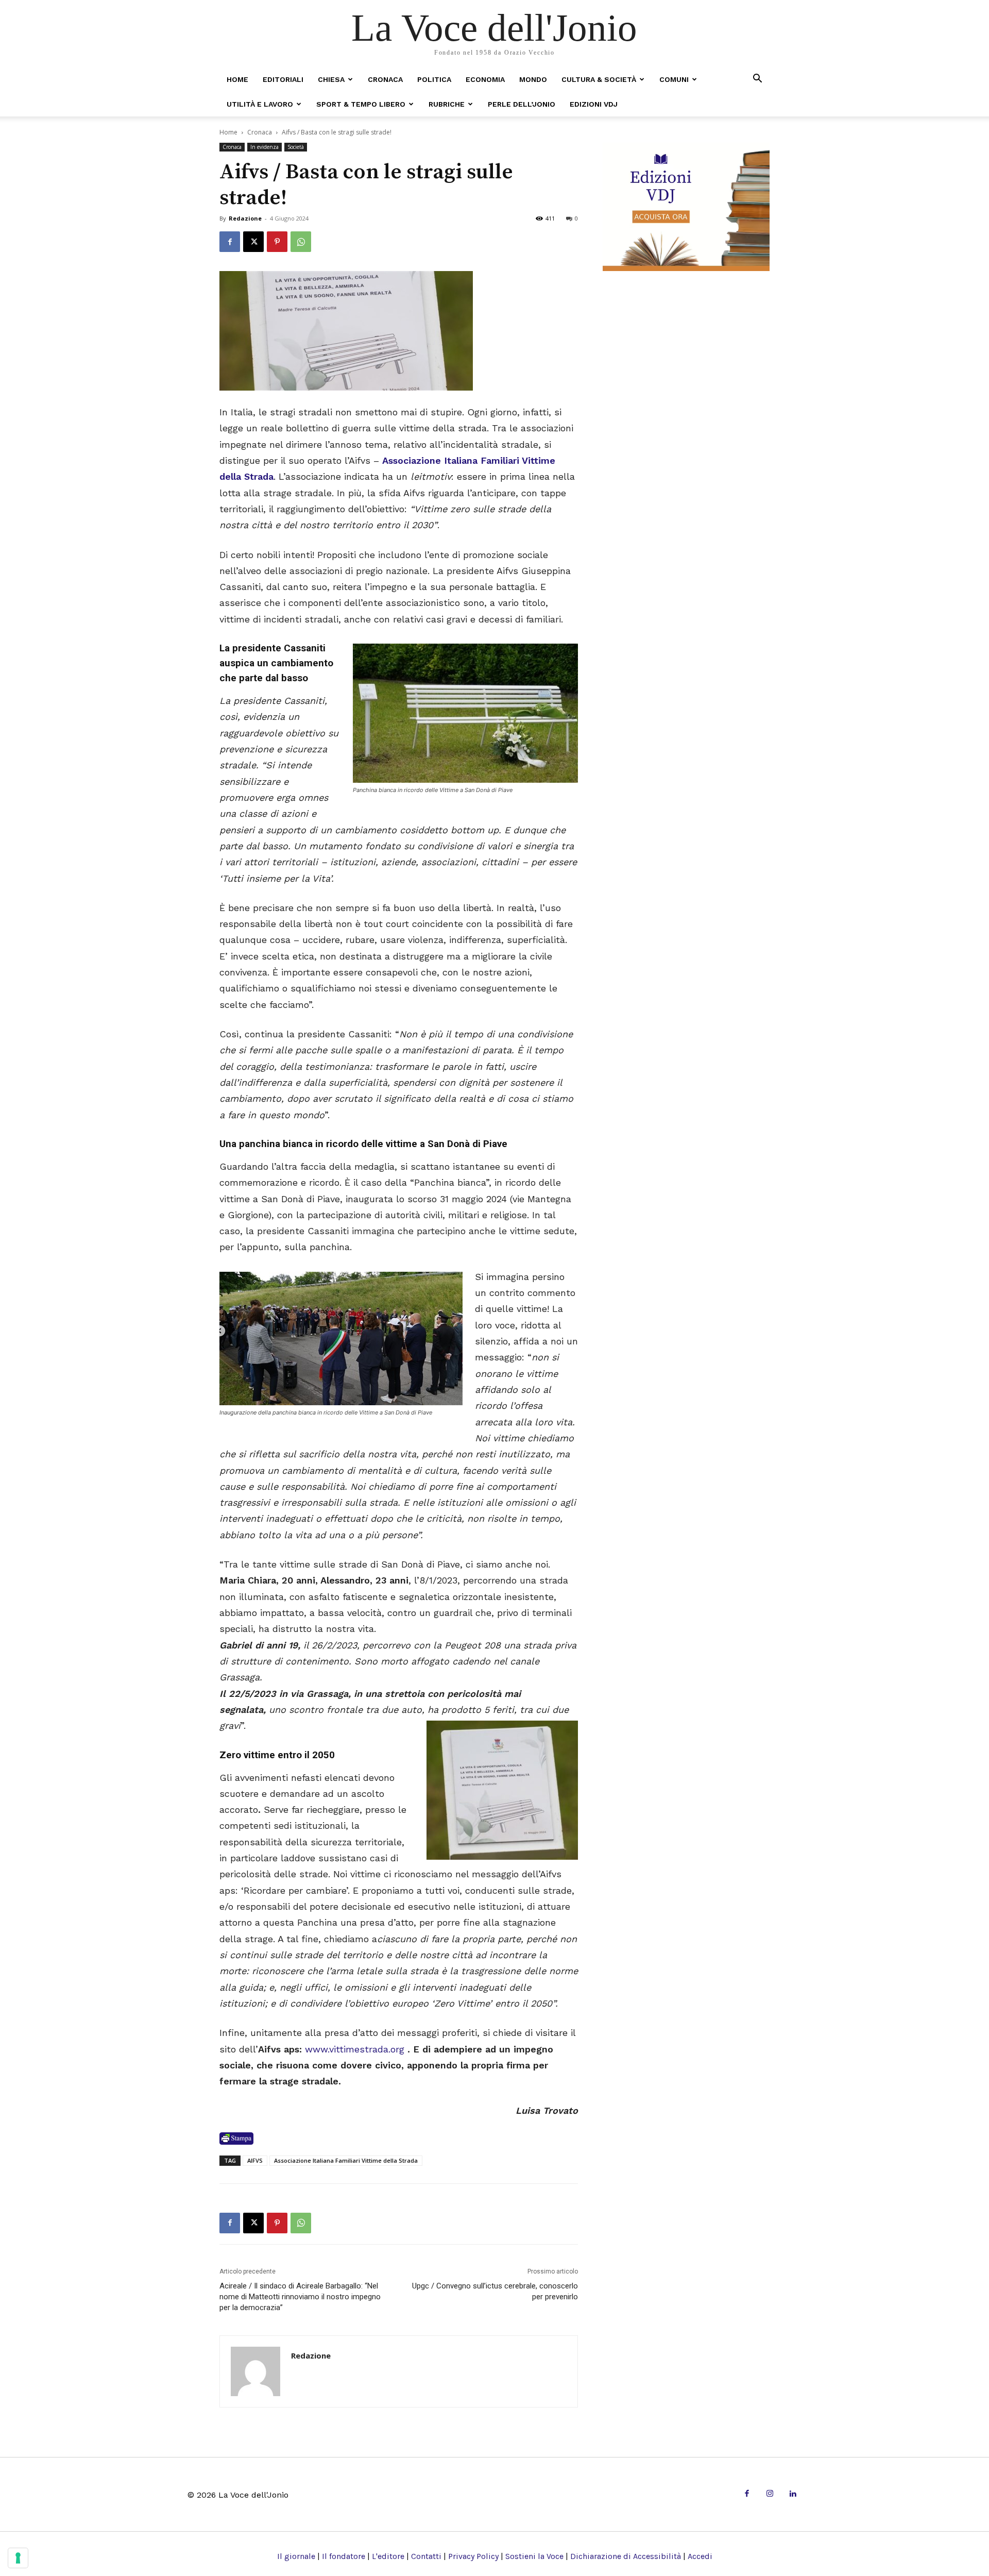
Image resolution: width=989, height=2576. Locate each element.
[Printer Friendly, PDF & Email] (236, 2139)
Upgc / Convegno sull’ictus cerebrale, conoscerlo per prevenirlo (495, 2291)
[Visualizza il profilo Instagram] (770, 2494)
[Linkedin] (792, 2494)
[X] (253, 242)
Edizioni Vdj (594, 104)
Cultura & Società (599, 79)
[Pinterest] (277, 242)
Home (237, 79)
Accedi (700, 2556)
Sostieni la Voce (534, 2556)
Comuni (674, 79)
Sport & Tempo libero (361, 104)
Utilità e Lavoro (260, 104)
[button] (757, 79)
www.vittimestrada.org (355, 2049)
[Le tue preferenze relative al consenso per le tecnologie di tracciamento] (18, 2558)
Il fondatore (344, 2556)
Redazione (245, 218)
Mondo (533, 79)
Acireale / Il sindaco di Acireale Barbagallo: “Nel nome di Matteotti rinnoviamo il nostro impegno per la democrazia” (300, 2297)
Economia (485, 79)
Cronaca (385, 79)
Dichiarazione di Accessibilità (626, 2556)
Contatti (426, 2556)
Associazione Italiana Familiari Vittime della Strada (346, 2160)
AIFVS (255, 2160)
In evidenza (265, 147)
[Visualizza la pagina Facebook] (230, 242)
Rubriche (447, 104)
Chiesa (331, 79)
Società (296, 147)
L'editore (388, 2556)
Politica (434, 79)
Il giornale (296, 2556)
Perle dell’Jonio (522, 104)
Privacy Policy (473, 2556)
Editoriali (283, 79)
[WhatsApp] (301, 242)
